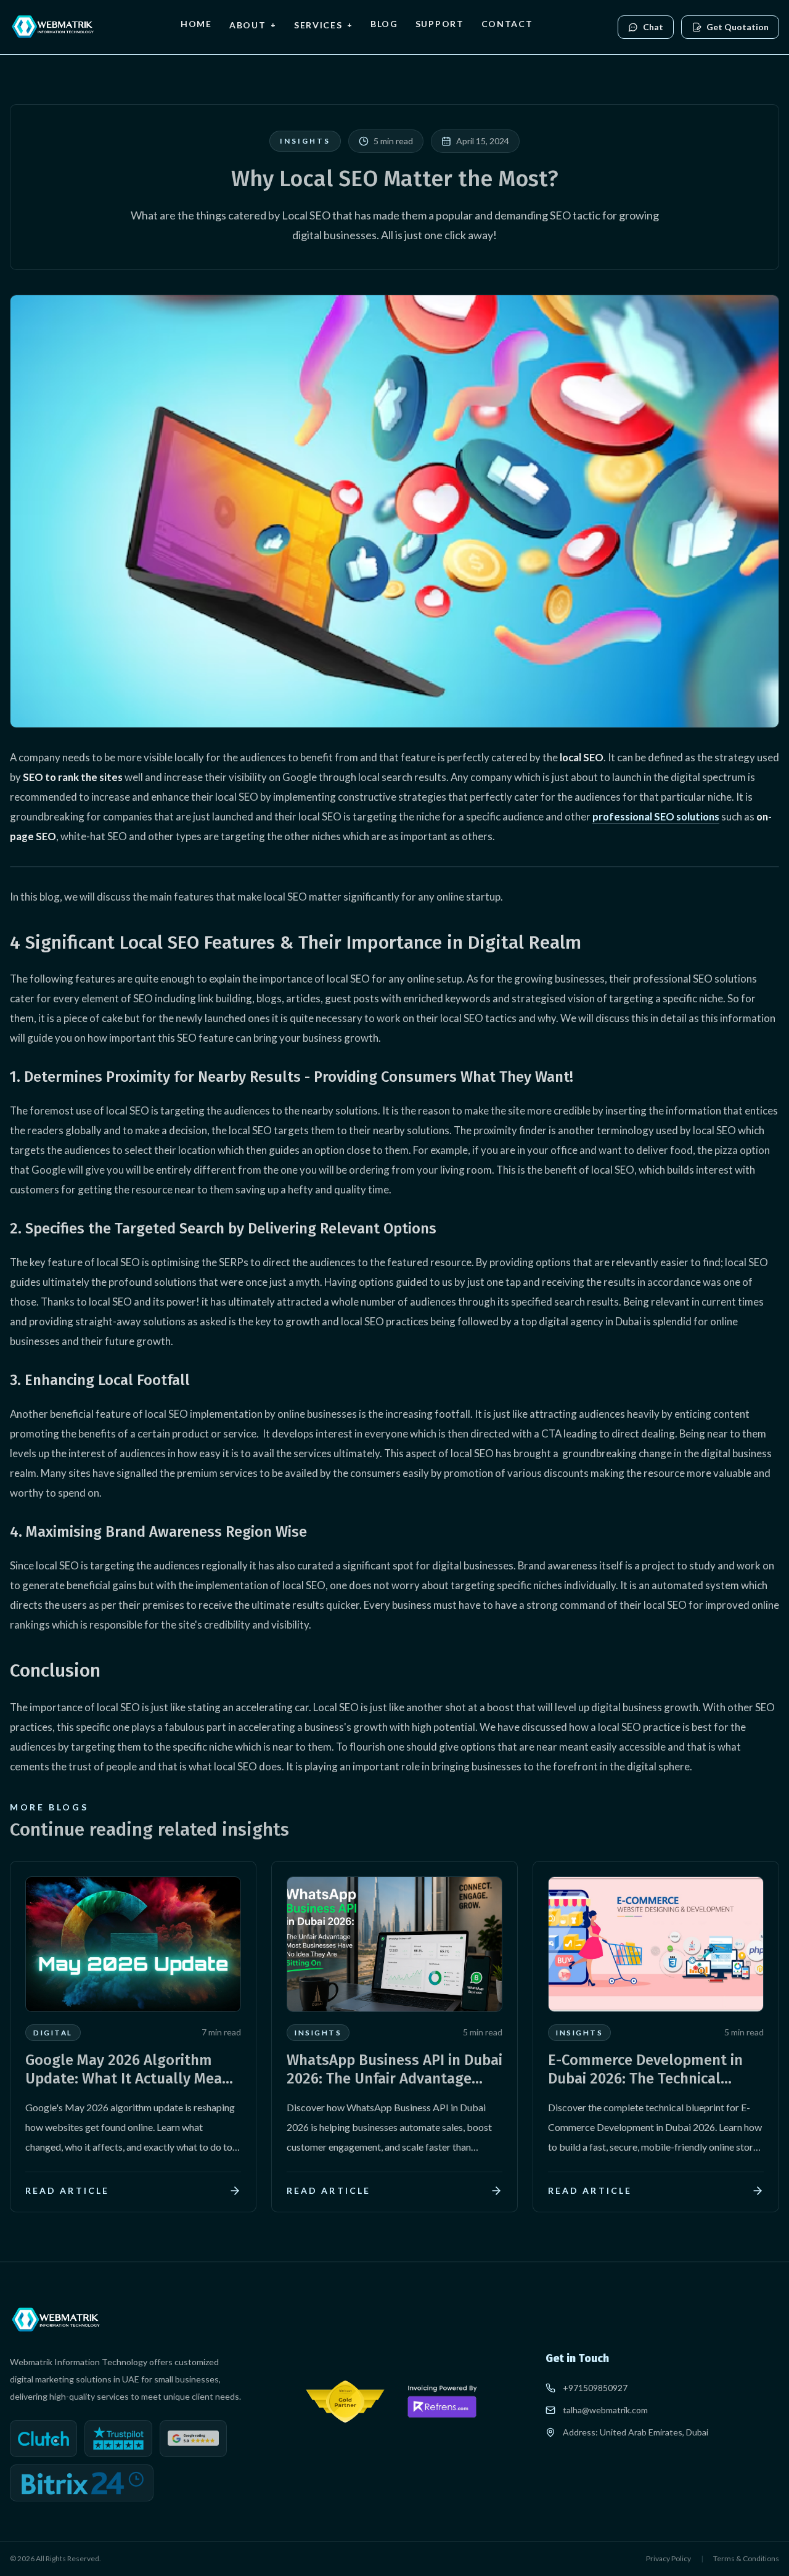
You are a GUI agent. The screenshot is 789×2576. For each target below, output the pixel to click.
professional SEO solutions (656, 816)
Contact (507, 24)
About (253, 25)
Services (324, 25)
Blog (384, 24)
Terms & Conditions (746, 2558)
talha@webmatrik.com (605, 2410)
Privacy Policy (668, 2558)
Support (440, 24)
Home (196, 24)
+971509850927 (595, 2388)
